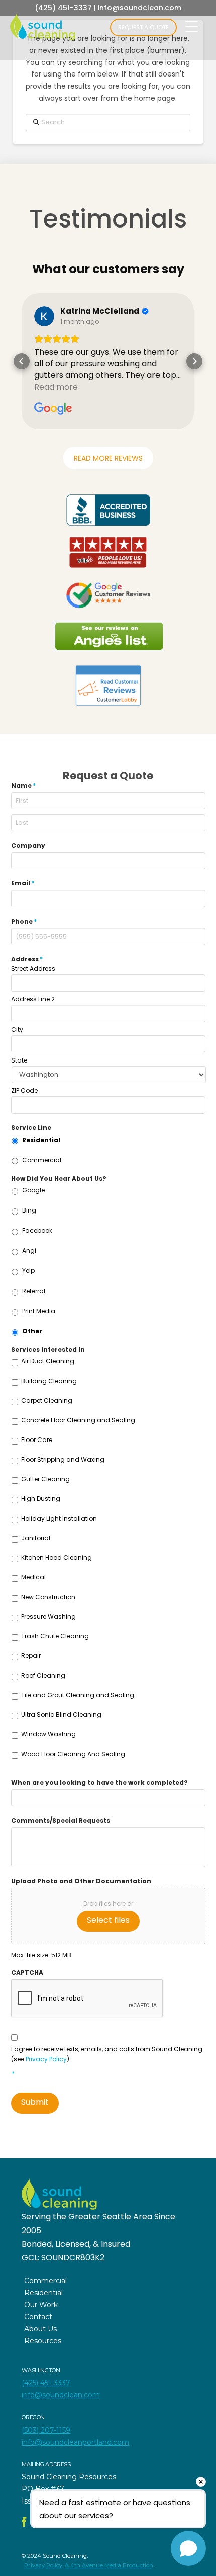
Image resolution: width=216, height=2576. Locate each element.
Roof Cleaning (43, 1675)
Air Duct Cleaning (48, 1361)
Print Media (39, 1311)
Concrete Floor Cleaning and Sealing (78, 1420)
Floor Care (37, 1440)
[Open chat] (188, 2548)
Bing (29, 1210)
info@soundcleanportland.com (75, 2442)
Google (33, 1190)
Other (32, 1331)
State (19, 1060)
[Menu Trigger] (192, 26)
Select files (108, 1920)
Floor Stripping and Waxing (63, 1459)
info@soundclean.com (140, 8)
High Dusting (41, 1499)
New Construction (48, 1597)
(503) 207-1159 (46, 2430)
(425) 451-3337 (63, 8)
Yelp (28, 1271)
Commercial (42, 1160)
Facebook (37, 1230)
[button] (22, 361)
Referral (34, 1291)
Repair (31, 1656)
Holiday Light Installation (59, 1518)
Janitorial (36, 1538)
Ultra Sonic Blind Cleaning (61, 1715)
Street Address (33, 969)
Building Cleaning (49, 1381)
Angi (29, 1251)
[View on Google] (47, 316)
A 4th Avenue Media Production (109, 2565)
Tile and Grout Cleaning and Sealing (78, 1695)
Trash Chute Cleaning (55, 1636)
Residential (41, 1140)
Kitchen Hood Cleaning (57, 1558)
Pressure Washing (48, 1616)
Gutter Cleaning (45, 1479)
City (17, 1030)
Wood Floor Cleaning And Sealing (73, 1754)
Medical (33, 1577)
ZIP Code (24, 1091)
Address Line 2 (33, 999)
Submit (35, 2102)
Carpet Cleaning (47, 1400)
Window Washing (48, 1734)
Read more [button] (59, 387)
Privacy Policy (46, 2059)
